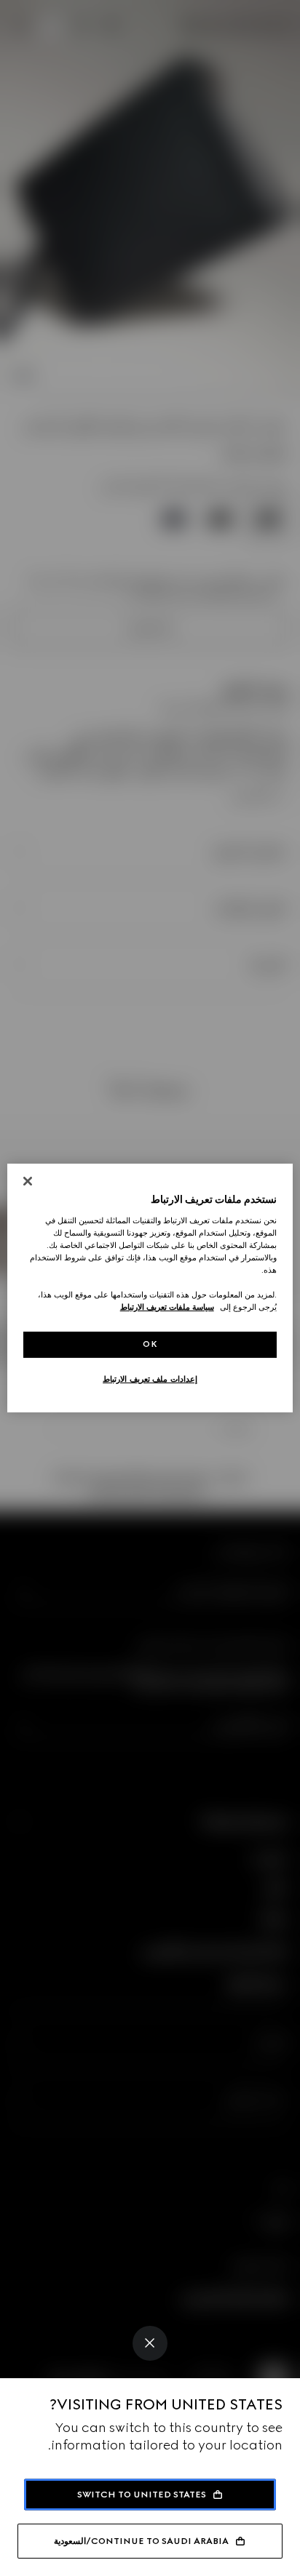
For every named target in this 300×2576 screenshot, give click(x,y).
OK (150, 1344)
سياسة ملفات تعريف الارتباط (167, 1307)
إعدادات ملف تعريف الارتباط (150, 1379)
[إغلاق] (28, 1181)
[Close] (150, 2343)
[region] (150, 1288)
